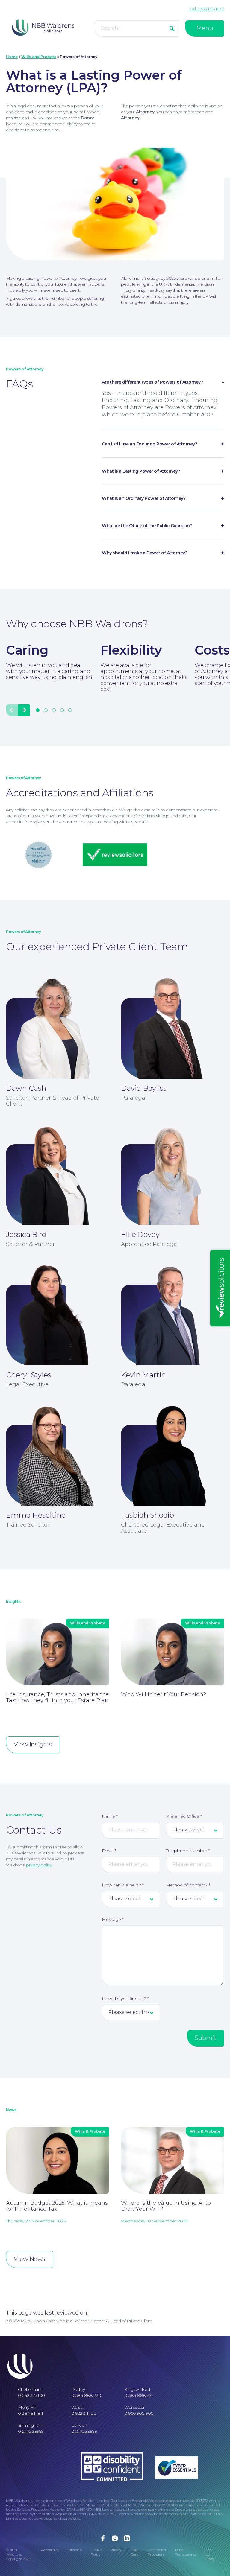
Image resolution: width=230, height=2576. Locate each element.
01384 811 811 (31, 2413)
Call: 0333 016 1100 (207, 9)
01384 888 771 (139, 2395)
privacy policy (39, 1865)
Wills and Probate (39, 57)
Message (113, 1919)
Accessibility (50, 2550)
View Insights (33, 1744)
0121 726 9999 (31, 2431)
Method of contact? (188, 1885)
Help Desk (135, 2552)
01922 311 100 (84, 2413)
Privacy (116, 2550)
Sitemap (75, 2550)
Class (210, 2559)
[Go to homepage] (43, 28)
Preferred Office (184, 1816)
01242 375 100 (31, 2395)
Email (109, 1851)
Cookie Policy (96, 2552)
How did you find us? (125, 1999)
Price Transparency (186, 2552)
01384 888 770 (86, 2395)
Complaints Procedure (157, 2552)
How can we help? (123, 1885)
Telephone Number (188, 1851)
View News (29, 2259)
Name (110, 1816)
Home (12, 57)
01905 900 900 (139, 2413)
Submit (206, 2038)
